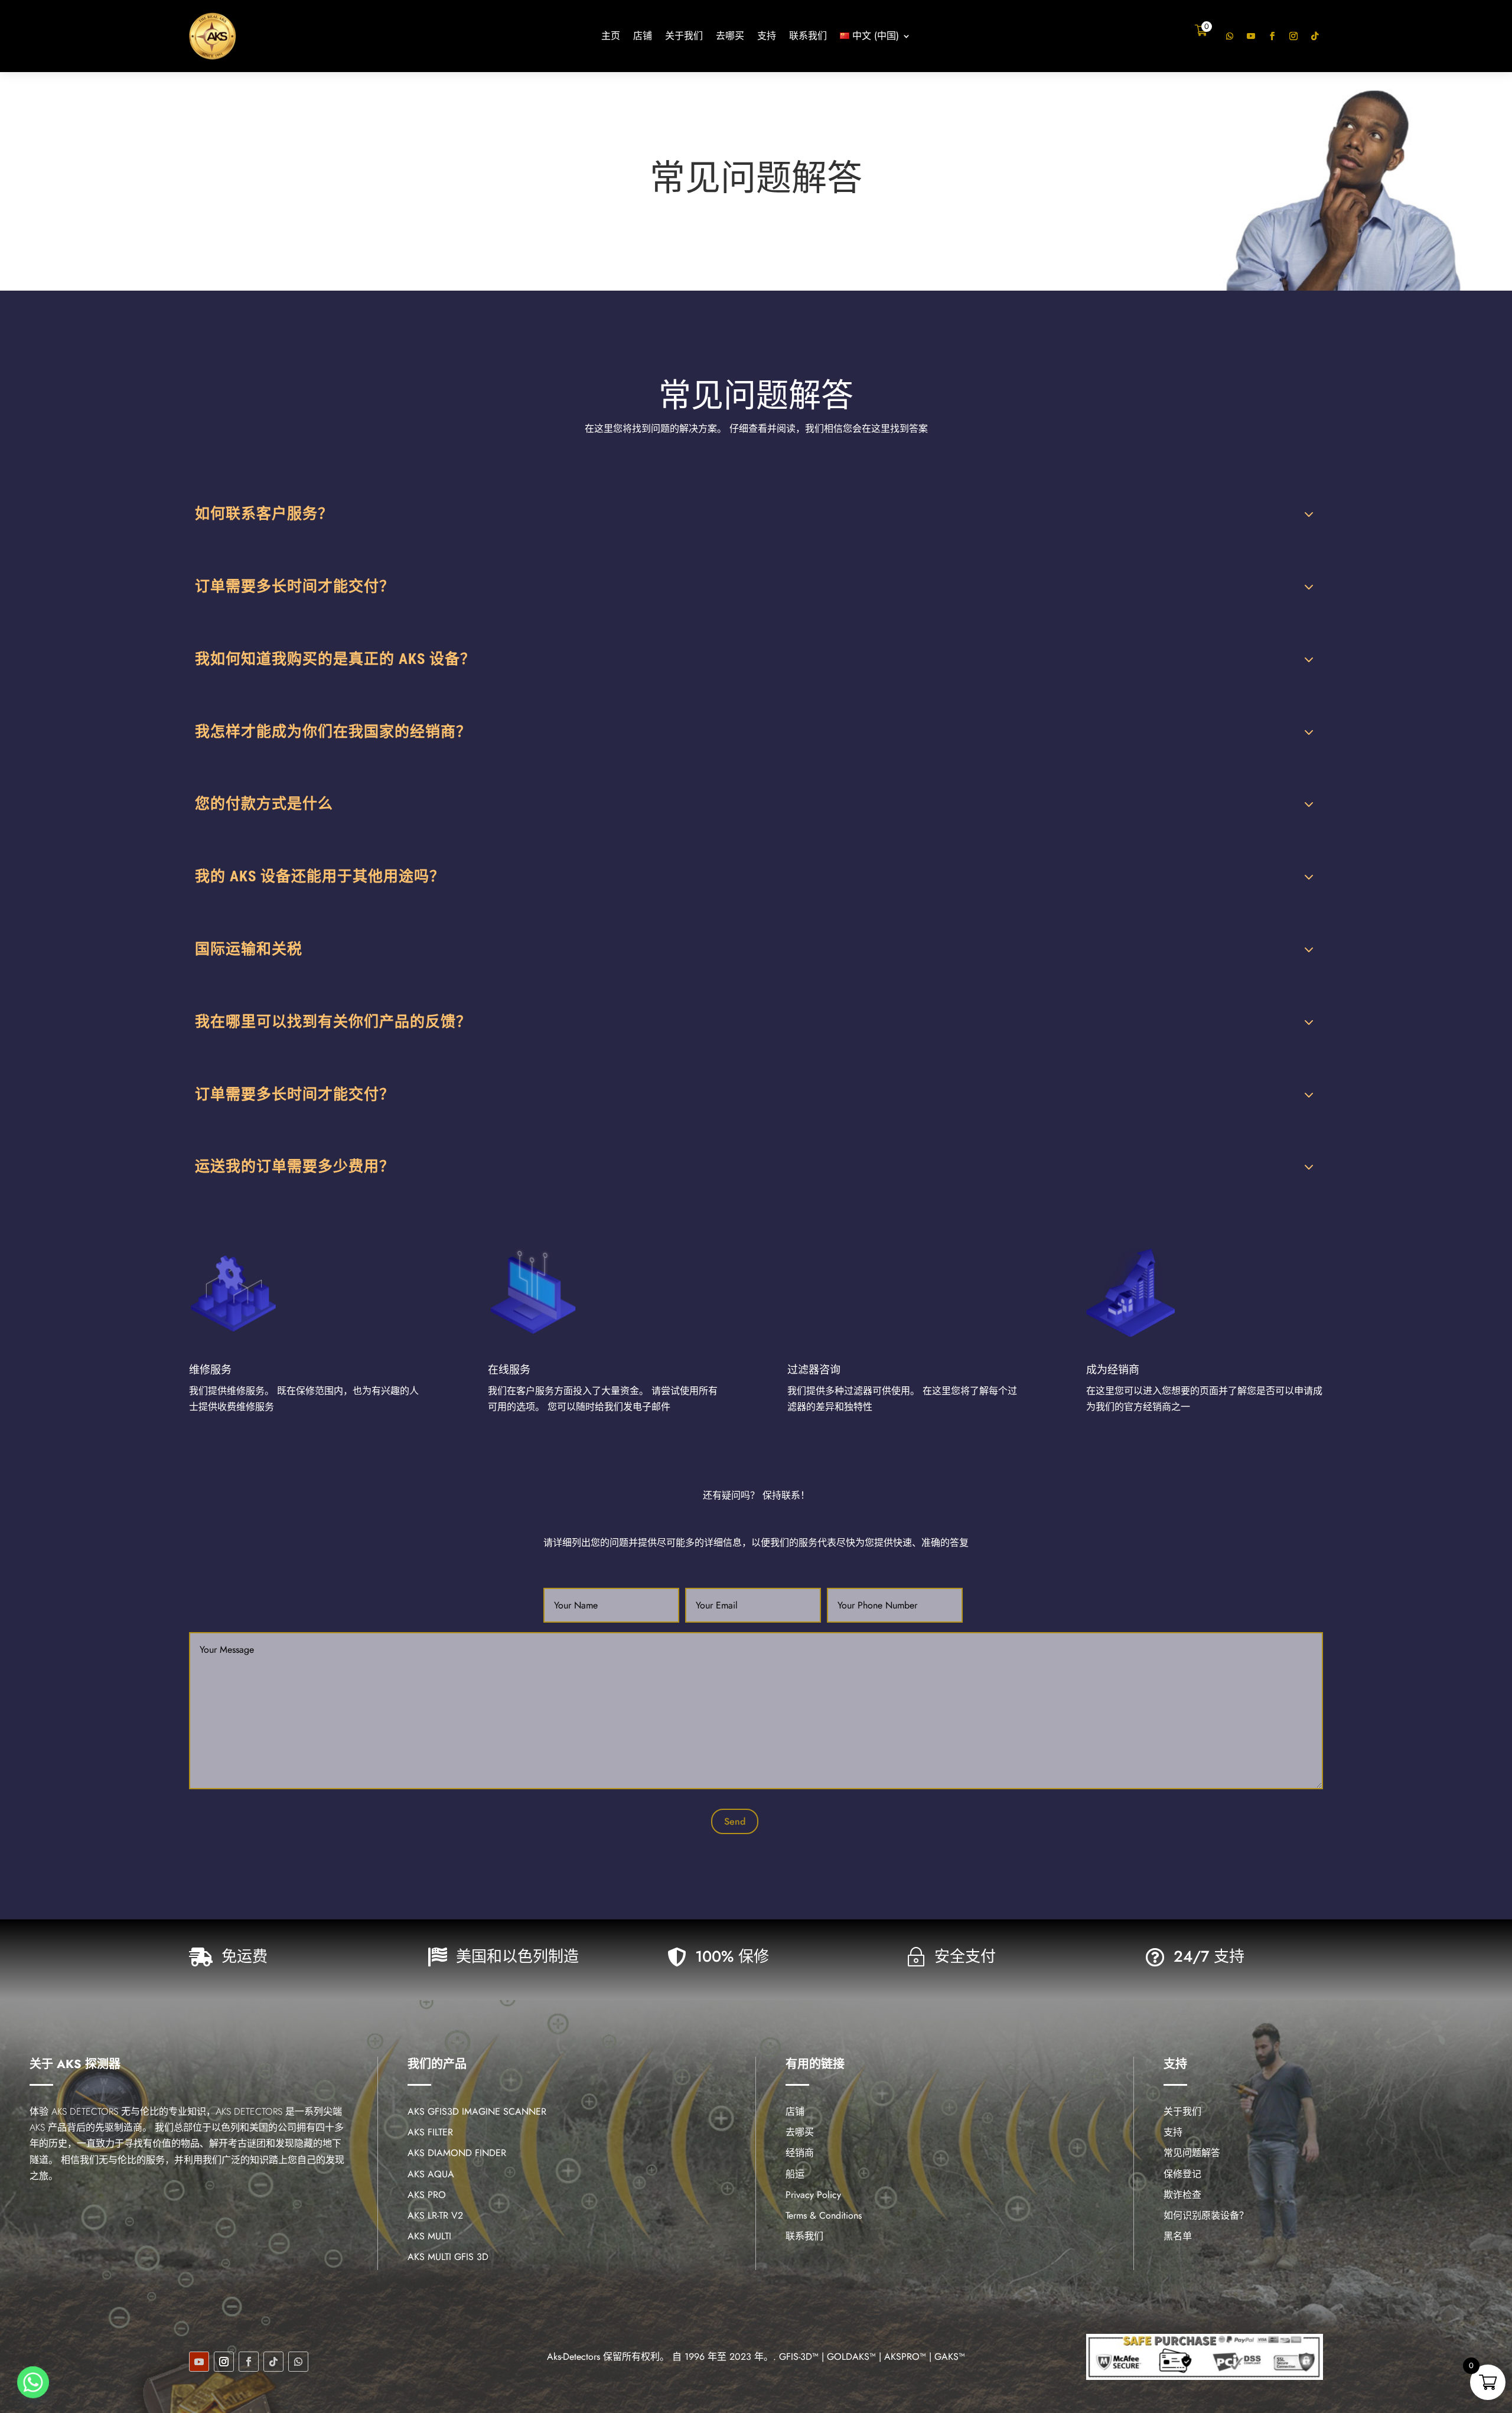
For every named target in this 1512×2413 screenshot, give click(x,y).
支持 (767, 37)
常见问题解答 (1192, 2153)
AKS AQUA (431, 2174)
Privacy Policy (813, 2195)
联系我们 (808, 37)
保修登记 (1182, 2174)
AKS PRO (427, 2195)
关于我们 (684, 37)
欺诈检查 (1182, 2195)
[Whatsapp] (33, 2382)
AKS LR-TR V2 (435, 2215)
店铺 (643, 37)
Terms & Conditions (824, 2215)
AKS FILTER (430, 2132)
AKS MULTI (429, 2236)
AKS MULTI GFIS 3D (448, 2257)
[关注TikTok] (1315, 36)
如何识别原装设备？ (1206, 2215)
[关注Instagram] (1293, 36)
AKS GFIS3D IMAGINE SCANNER (477, 2111)
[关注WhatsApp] (1230, 36)
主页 (611, 37)
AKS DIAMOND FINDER (457, 2153)
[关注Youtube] (1251, 36)
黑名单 (1178, 2236)
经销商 (800, 2153)
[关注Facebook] (1272, 36)
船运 (795, 2174)
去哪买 (730, 37)
